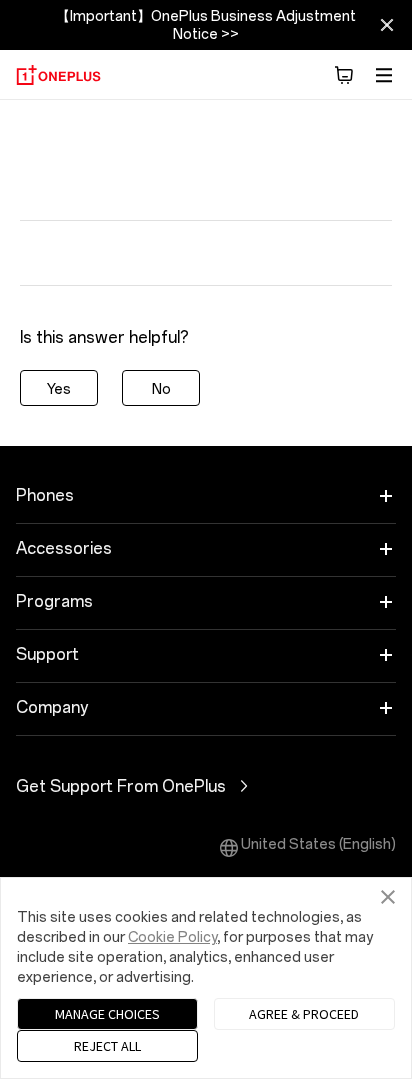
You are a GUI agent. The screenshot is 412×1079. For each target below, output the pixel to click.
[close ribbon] (387, 25)
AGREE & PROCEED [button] (304, 1014)
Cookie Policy (172, 937)
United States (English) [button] (318, 844)
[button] (344, 75)
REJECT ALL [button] (107, 1046)
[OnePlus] (58, 75)
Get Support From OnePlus (177, 786)
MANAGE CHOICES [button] (107, 1014)
